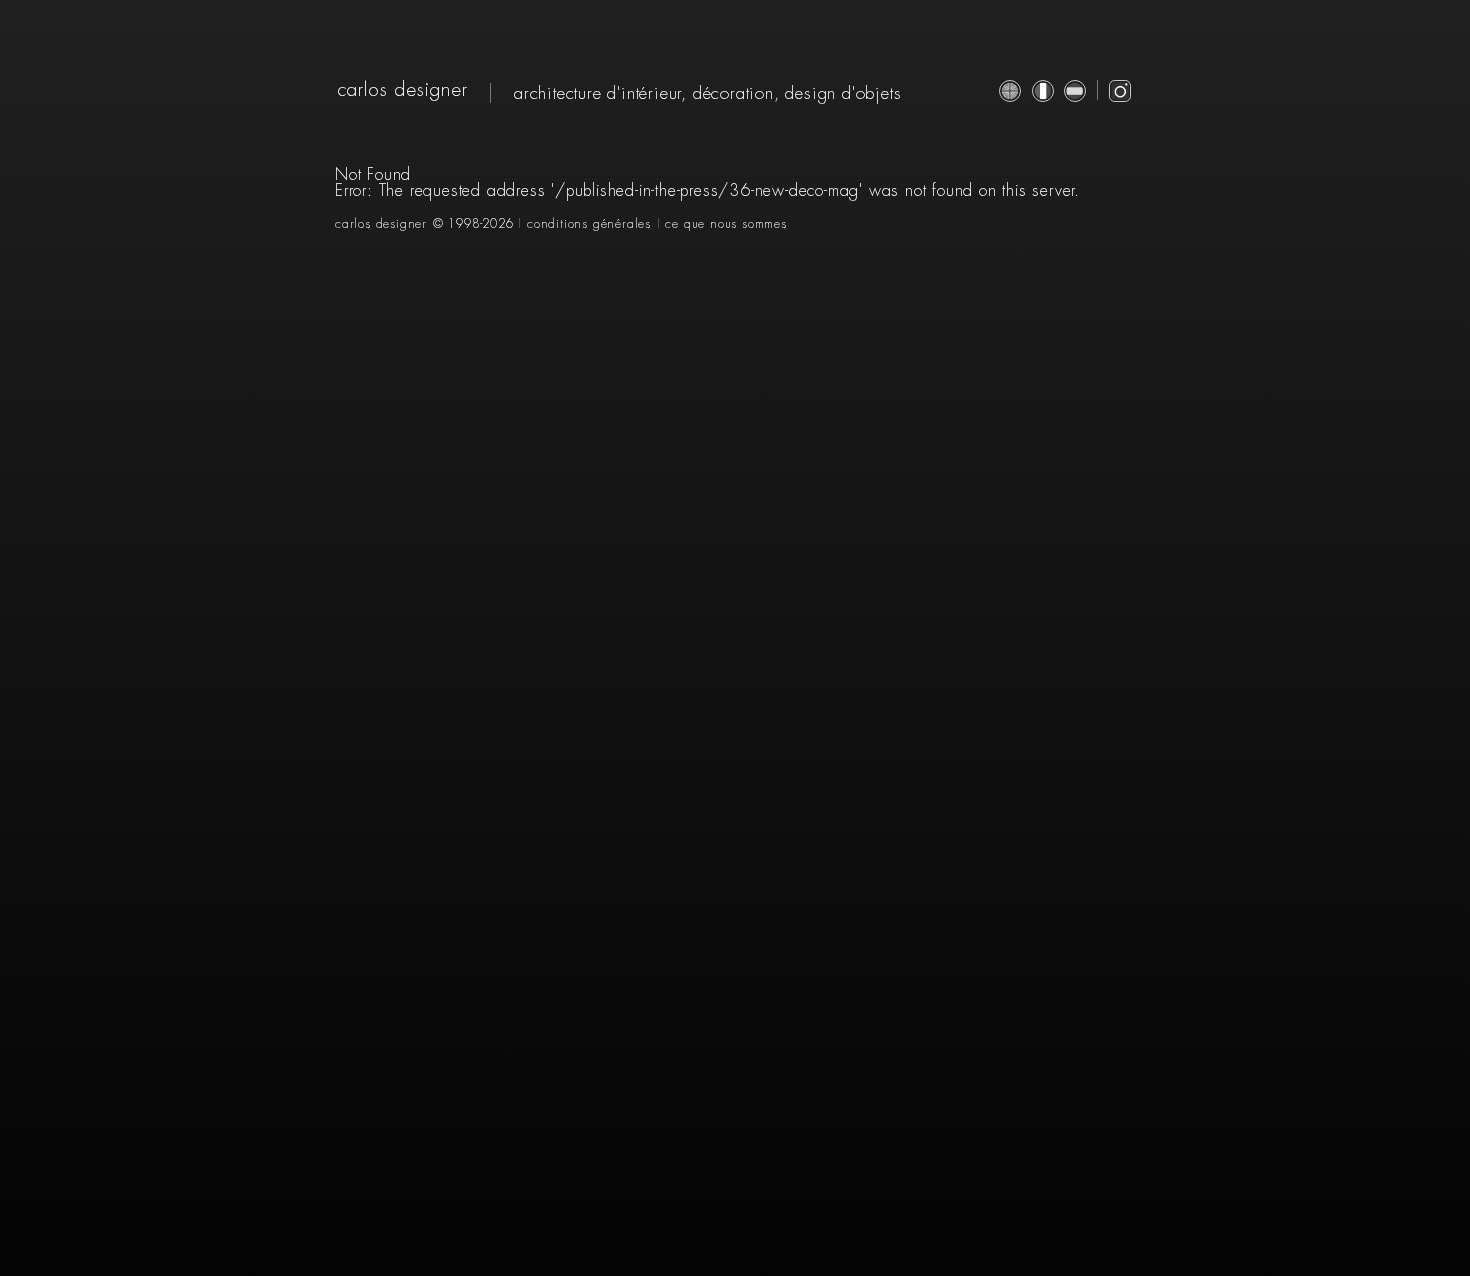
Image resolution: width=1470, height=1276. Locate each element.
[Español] (1075, 91)
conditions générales (589, 224)
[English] (1010, 91)
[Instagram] (1120, 91)
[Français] (1043, 91)
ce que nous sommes (725, 224)
